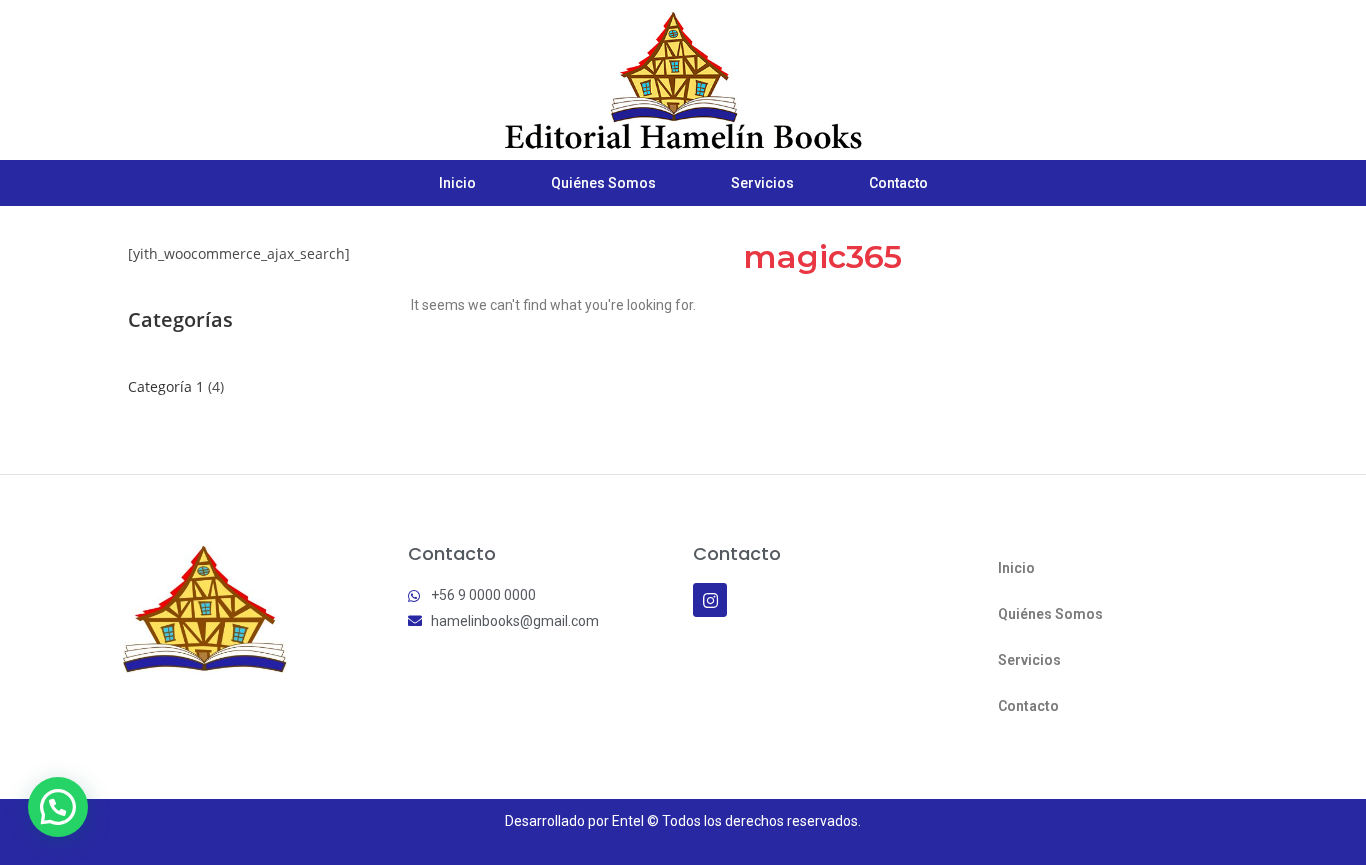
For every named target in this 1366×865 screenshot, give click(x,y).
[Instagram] (710, 600)
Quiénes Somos (603, 183)
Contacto (898, 183)
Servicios (762, 183)
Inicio (457, 183)
